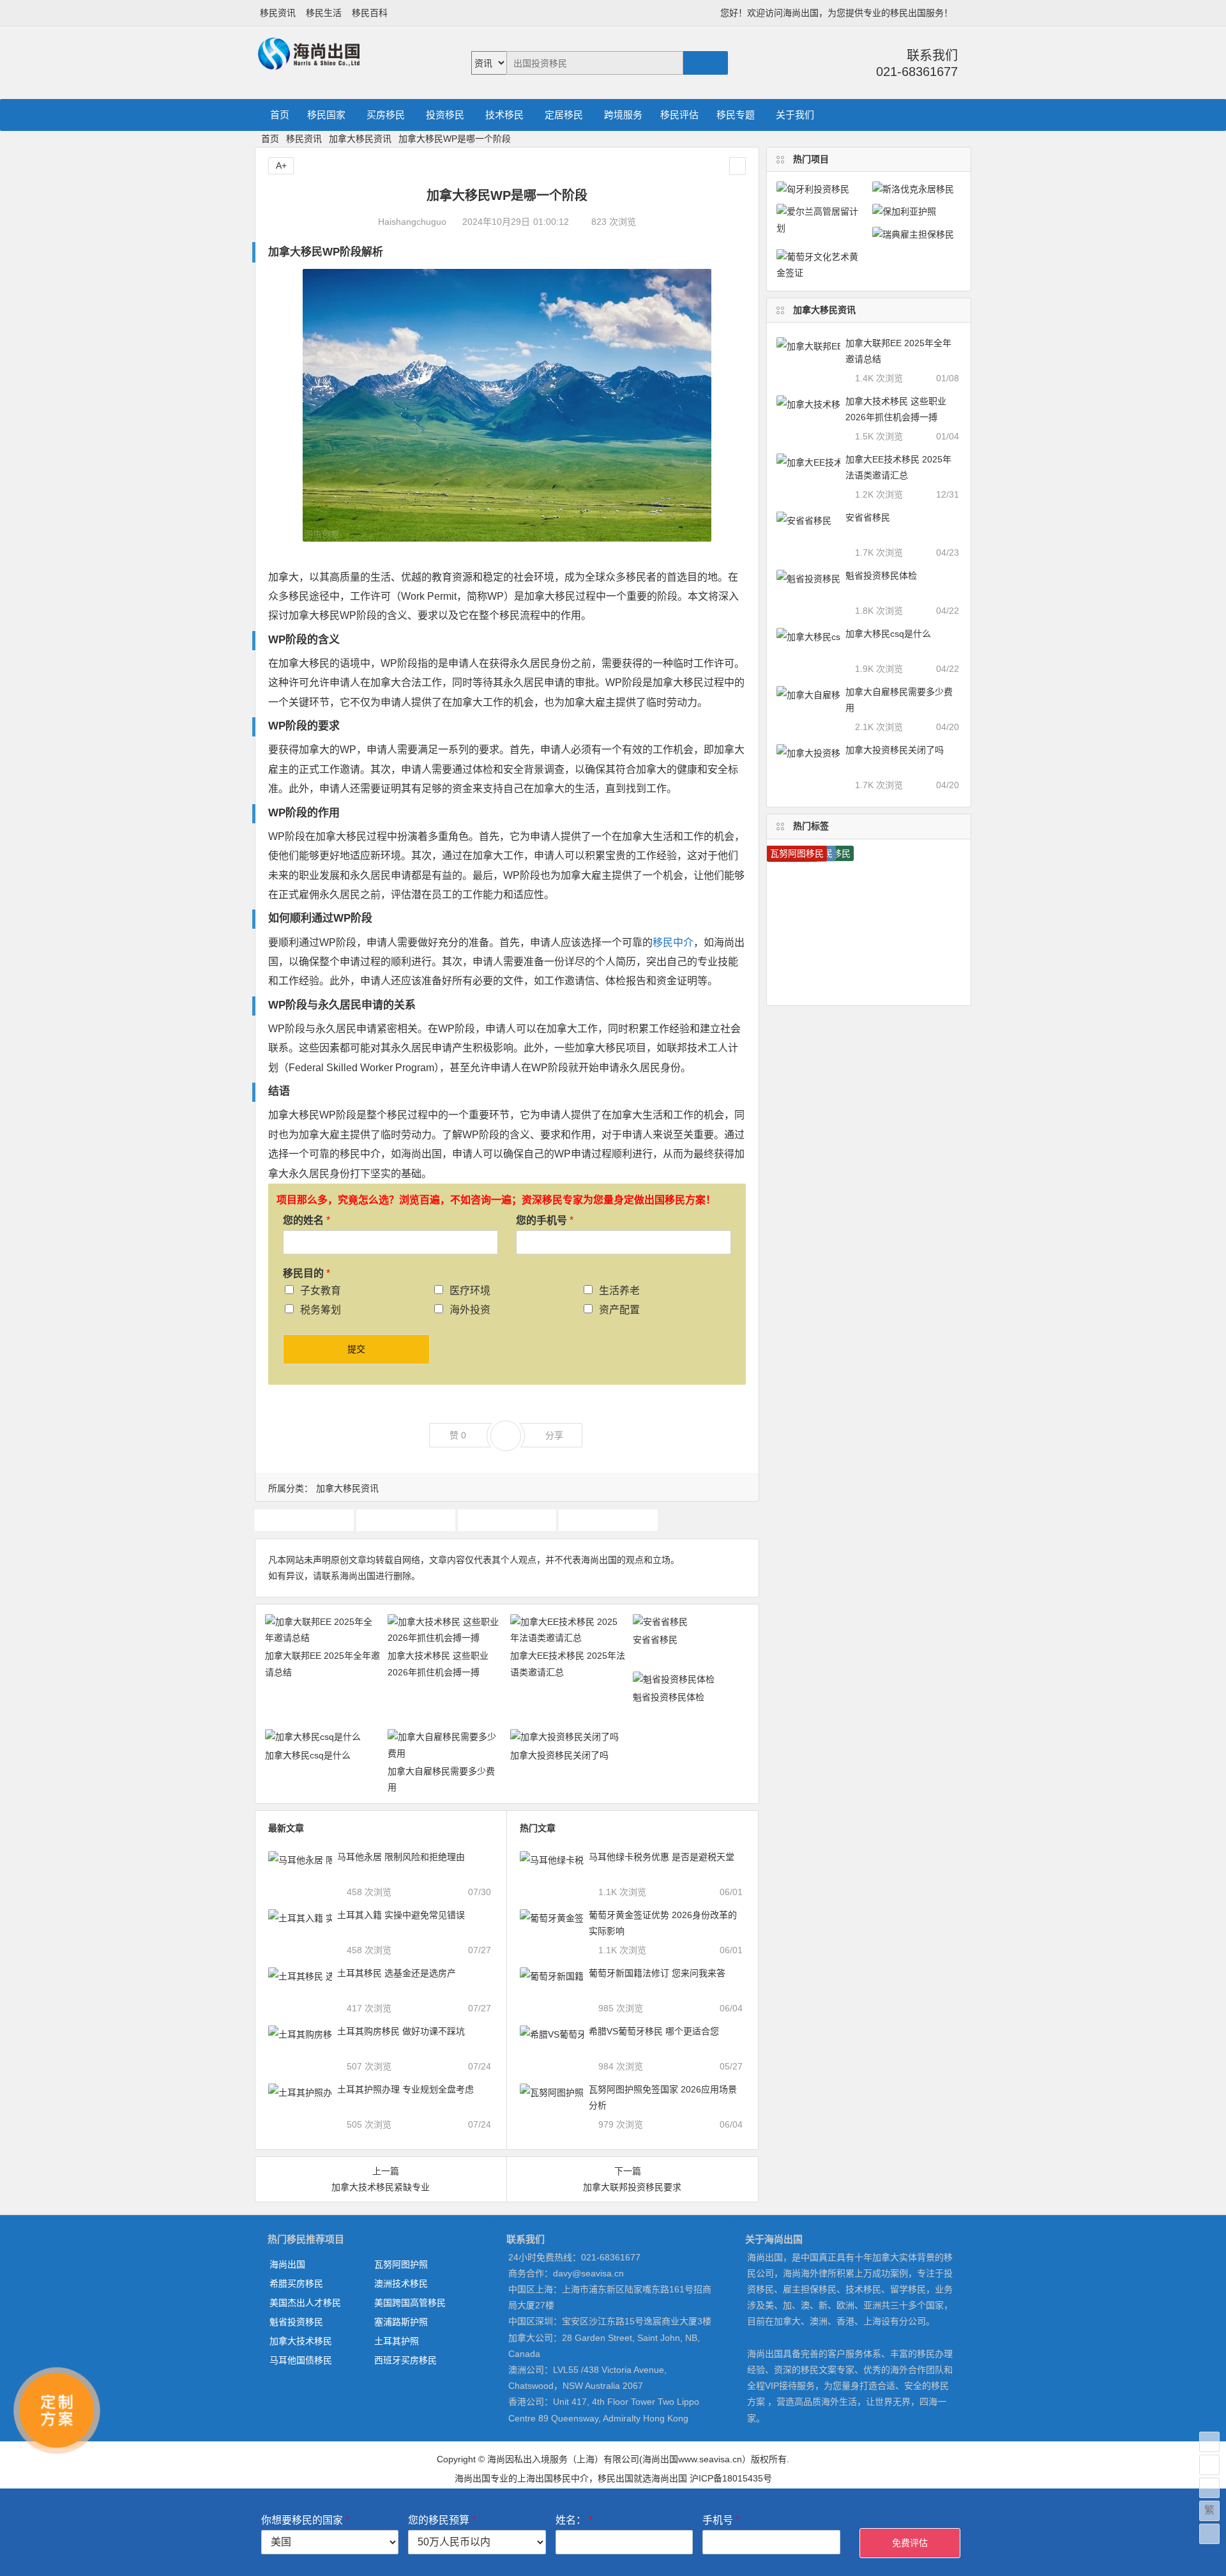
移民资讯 (278, 13)
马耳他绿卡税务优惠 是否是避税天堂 (662, 1857)
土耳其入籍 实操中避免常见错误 (401, 1915)
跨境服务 (623, 115)
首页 (280, 115)
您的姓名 (306, 1220)
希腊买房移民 (296, 2283)
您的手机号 (545, 1220)
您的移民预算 (442, 2520)
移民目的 (306, 1273)
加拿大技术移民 (304, 1520)
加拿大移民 (405, 1520)
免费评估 (910, 2543)
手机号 (721, 2520)
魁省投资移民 (296, 2322)
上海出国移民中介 (553, 2478)
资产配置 (619, 1310)
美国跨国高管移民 (410, 2303)
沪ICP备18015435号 (731, 2478)
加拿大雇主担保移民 (507, 1520)
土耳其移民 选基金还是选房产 (397, 1973)
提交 (356, 1349)
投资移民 (445, 115)
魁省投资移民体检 (669, 1697)
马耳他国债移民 (301, 2360)
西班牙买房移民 (405, 2360)
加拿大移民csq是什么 (308, 1755)
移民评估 (679, 115)
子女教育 (321, 1291)
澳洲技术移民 (401, 2283)
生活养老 (619, 1291)
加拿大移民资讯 (360, 139)
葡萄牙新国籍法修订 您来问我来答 (657, 1973)
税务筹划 (321, 1310)
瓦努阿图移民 (797, 853)
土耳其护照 (397, 2341)
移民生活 (324, 13)
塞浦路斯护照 (401, 2322)
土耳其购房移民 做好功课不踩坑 (401, 2031)
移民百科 (370, 13)
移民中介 (673, 942)
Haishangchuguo (412, 222)
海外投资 (470, 1310)
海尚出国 (287, 2264)
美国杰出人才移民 (305, 2303)
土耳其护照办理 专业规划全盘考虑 (405, 2089)
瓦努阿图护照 (401, 2264)
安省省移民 (655, 1640)
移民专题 (736, 115)
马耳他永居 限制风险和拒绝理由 (401, 1857)
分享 (554, 1435)
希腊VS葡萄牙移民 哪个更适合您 (654, 2031)
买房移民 (386, 115)
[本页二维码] (1209, 2534)
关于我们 (795, 115)
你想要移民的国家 (305, 2520)
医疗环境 (470, 1291)
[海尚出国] (309, 64)
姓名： (574, 2520)
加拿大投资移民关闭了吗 (559, 1755)
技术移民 (504, 115)
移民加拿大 (609, 1520)
